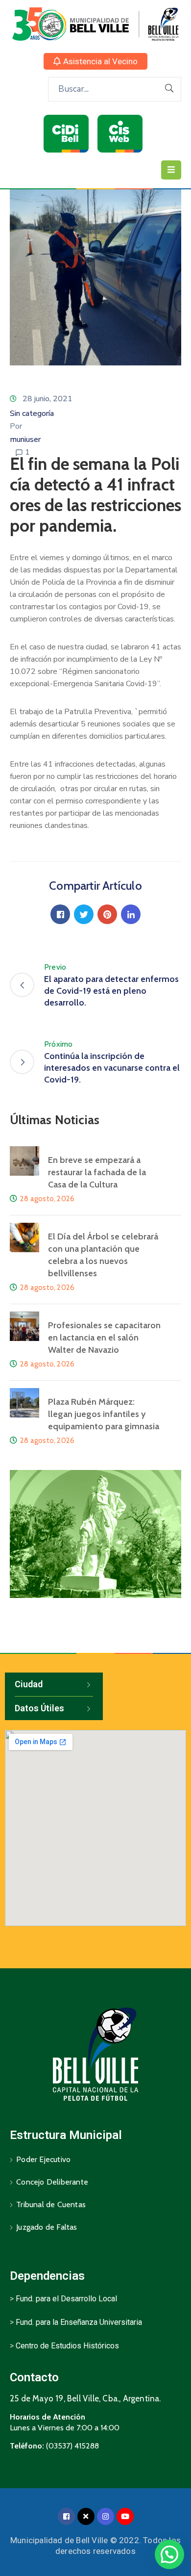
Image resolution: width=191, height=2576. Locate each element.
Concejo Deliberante (52, 2182)
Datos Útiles (39, 1708)
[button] (95, 61)
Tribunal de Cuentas (51, 2204)
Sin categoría (32, 413)
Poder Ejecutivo (43, 2159)
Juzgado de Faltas (47, 2227)
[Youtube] (125, 2516)
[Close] (86, 2516)
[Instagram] (106, 2516)
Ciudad (29, 1684)
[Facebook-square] (66, 2516)
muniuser (25, 439)
